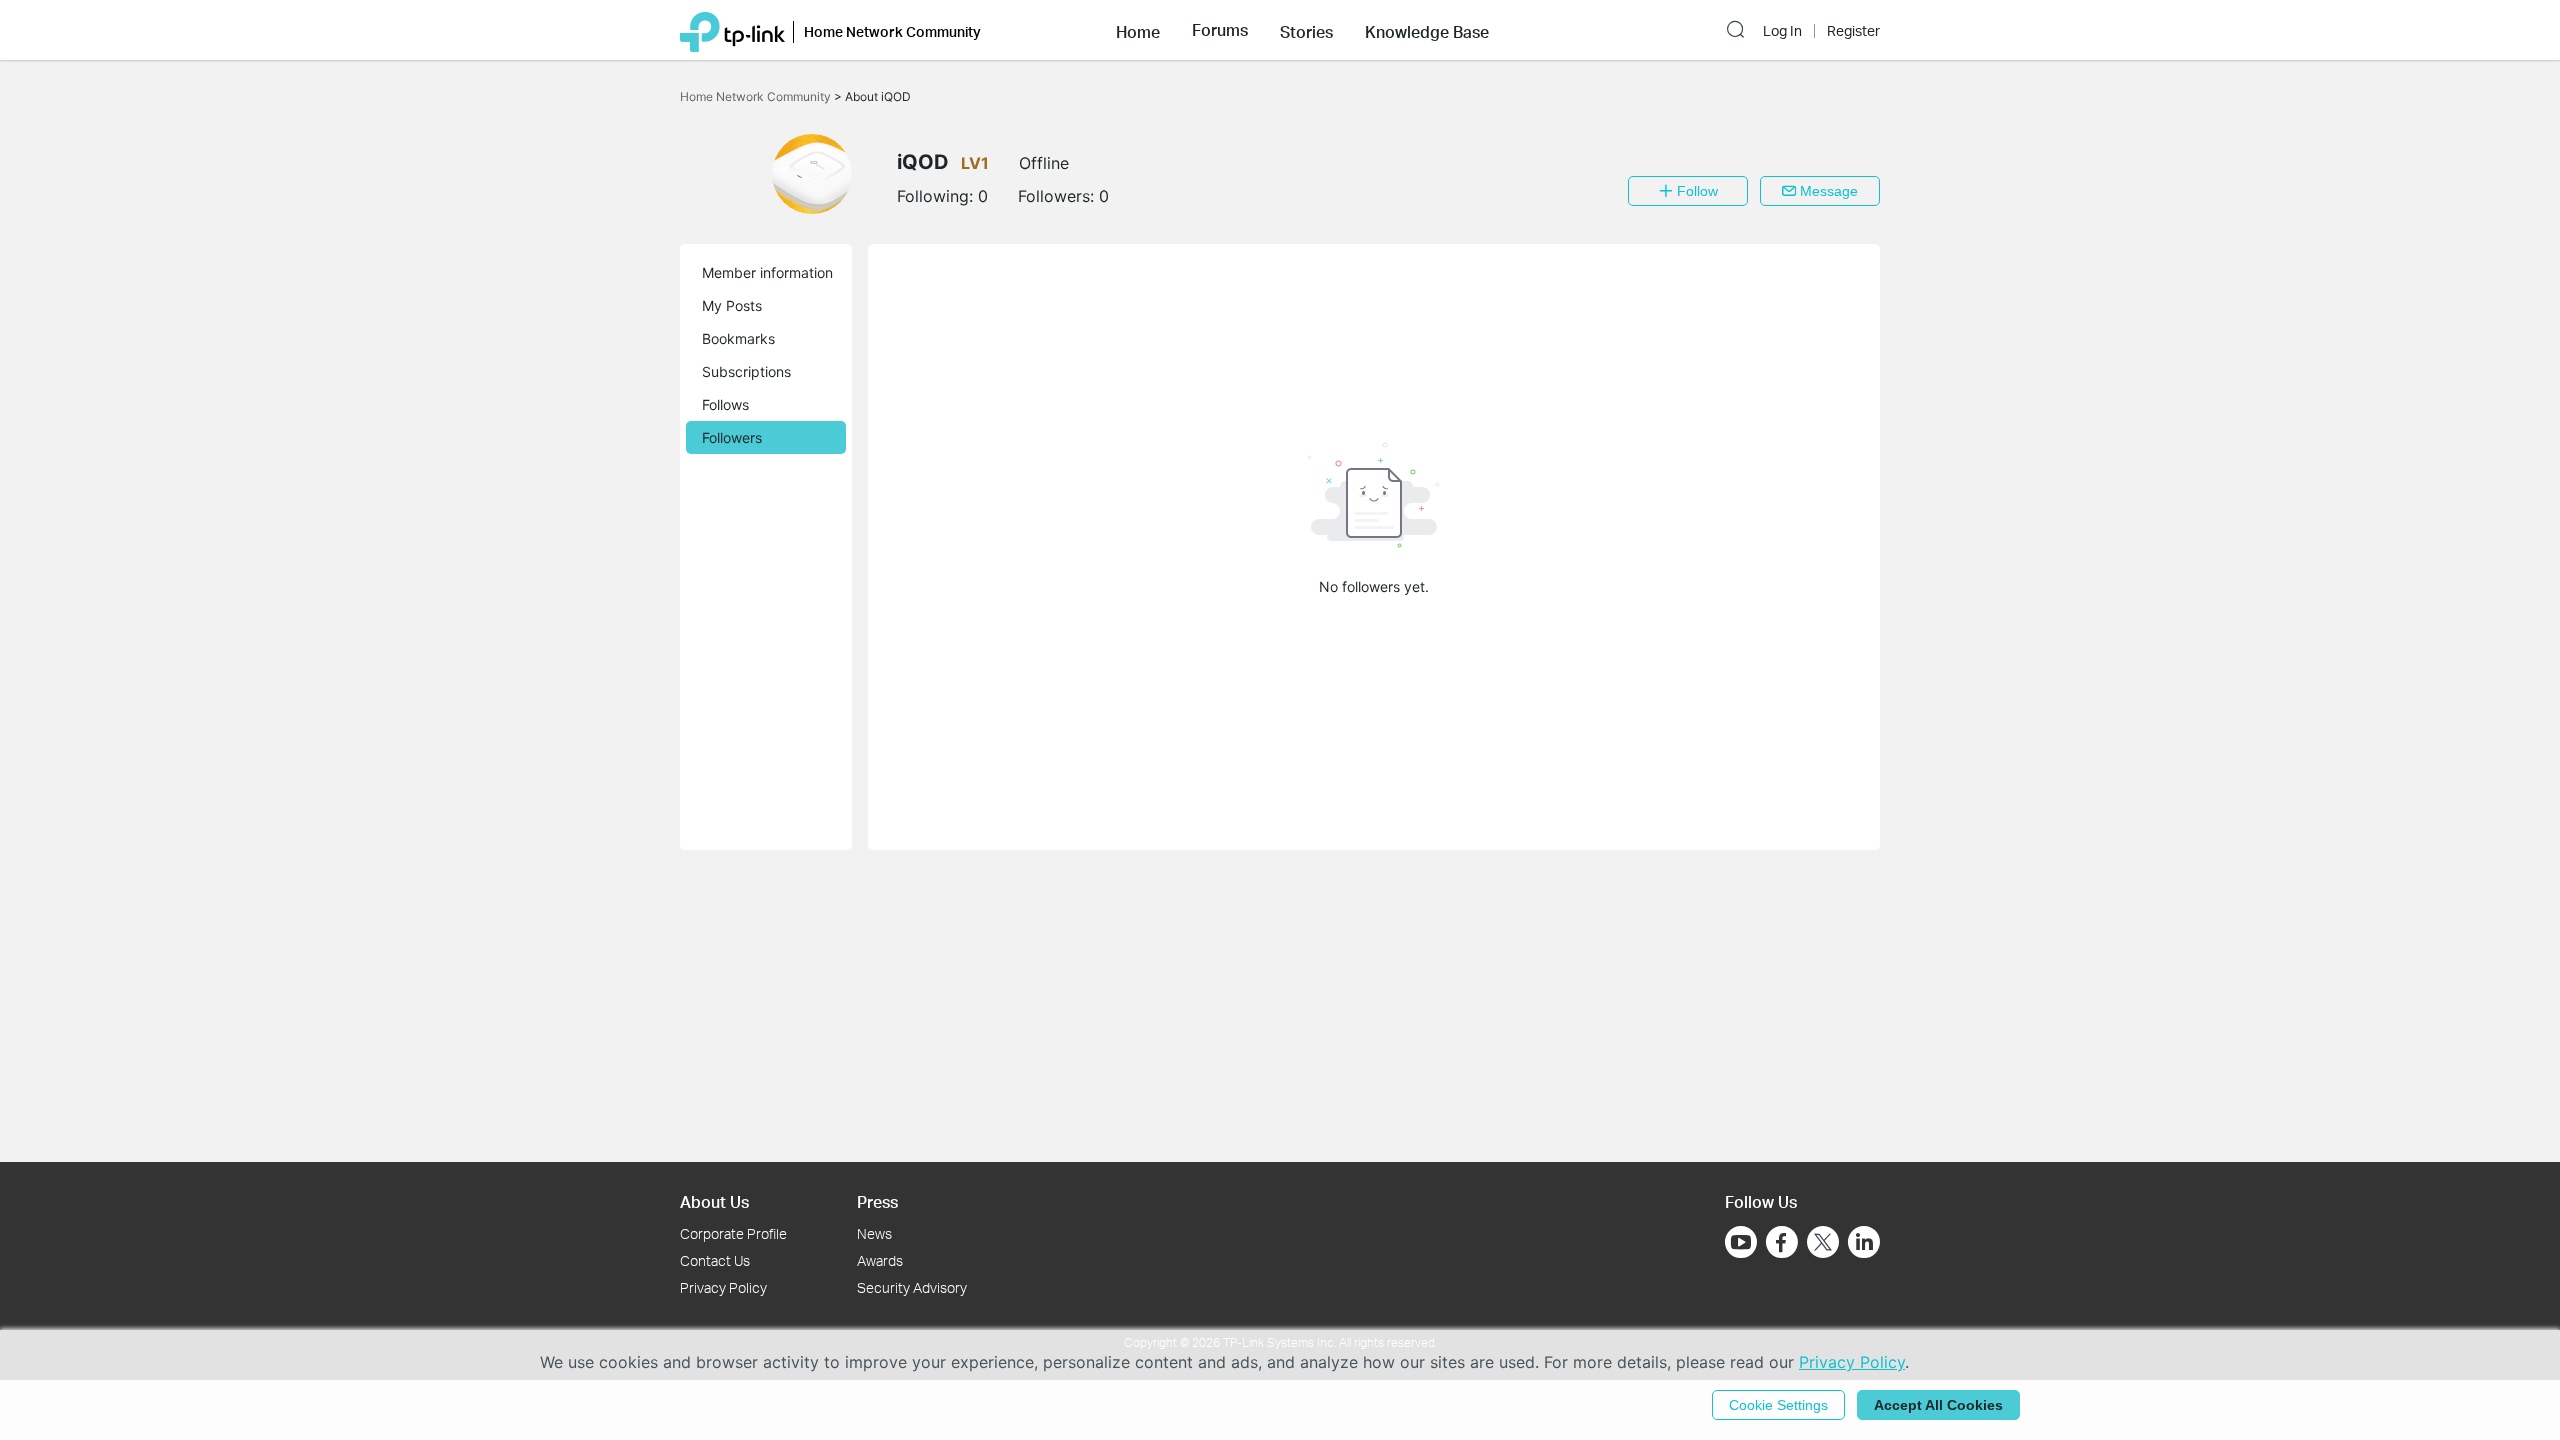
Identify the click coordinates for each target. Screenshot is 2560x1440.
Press (877, 1201)
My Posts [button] (732, 305)
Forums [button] (1220, 30)
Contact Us (715, 1260)
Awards (880, 1260)
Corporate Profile (733, 1233)
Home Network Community (757, 96)
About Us (714, 1201)
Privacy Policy (723, 1287)
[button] (1138, 30)
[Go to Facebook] (1782, 1242)
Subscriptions (746, 371)
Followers (732, 437)
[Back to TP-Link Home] (732, 30)
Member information (767, 272)
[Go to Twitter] (1823, 1244)
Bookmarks (738, 338)
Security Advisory (912, 1287)
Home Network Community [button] (892, 31)
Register (1853, 31)
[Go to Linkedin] (1864, 1242)
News (874, 1233)
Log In (1782, 31)
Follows (725, 404)
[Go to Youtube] (1741, 1242)
